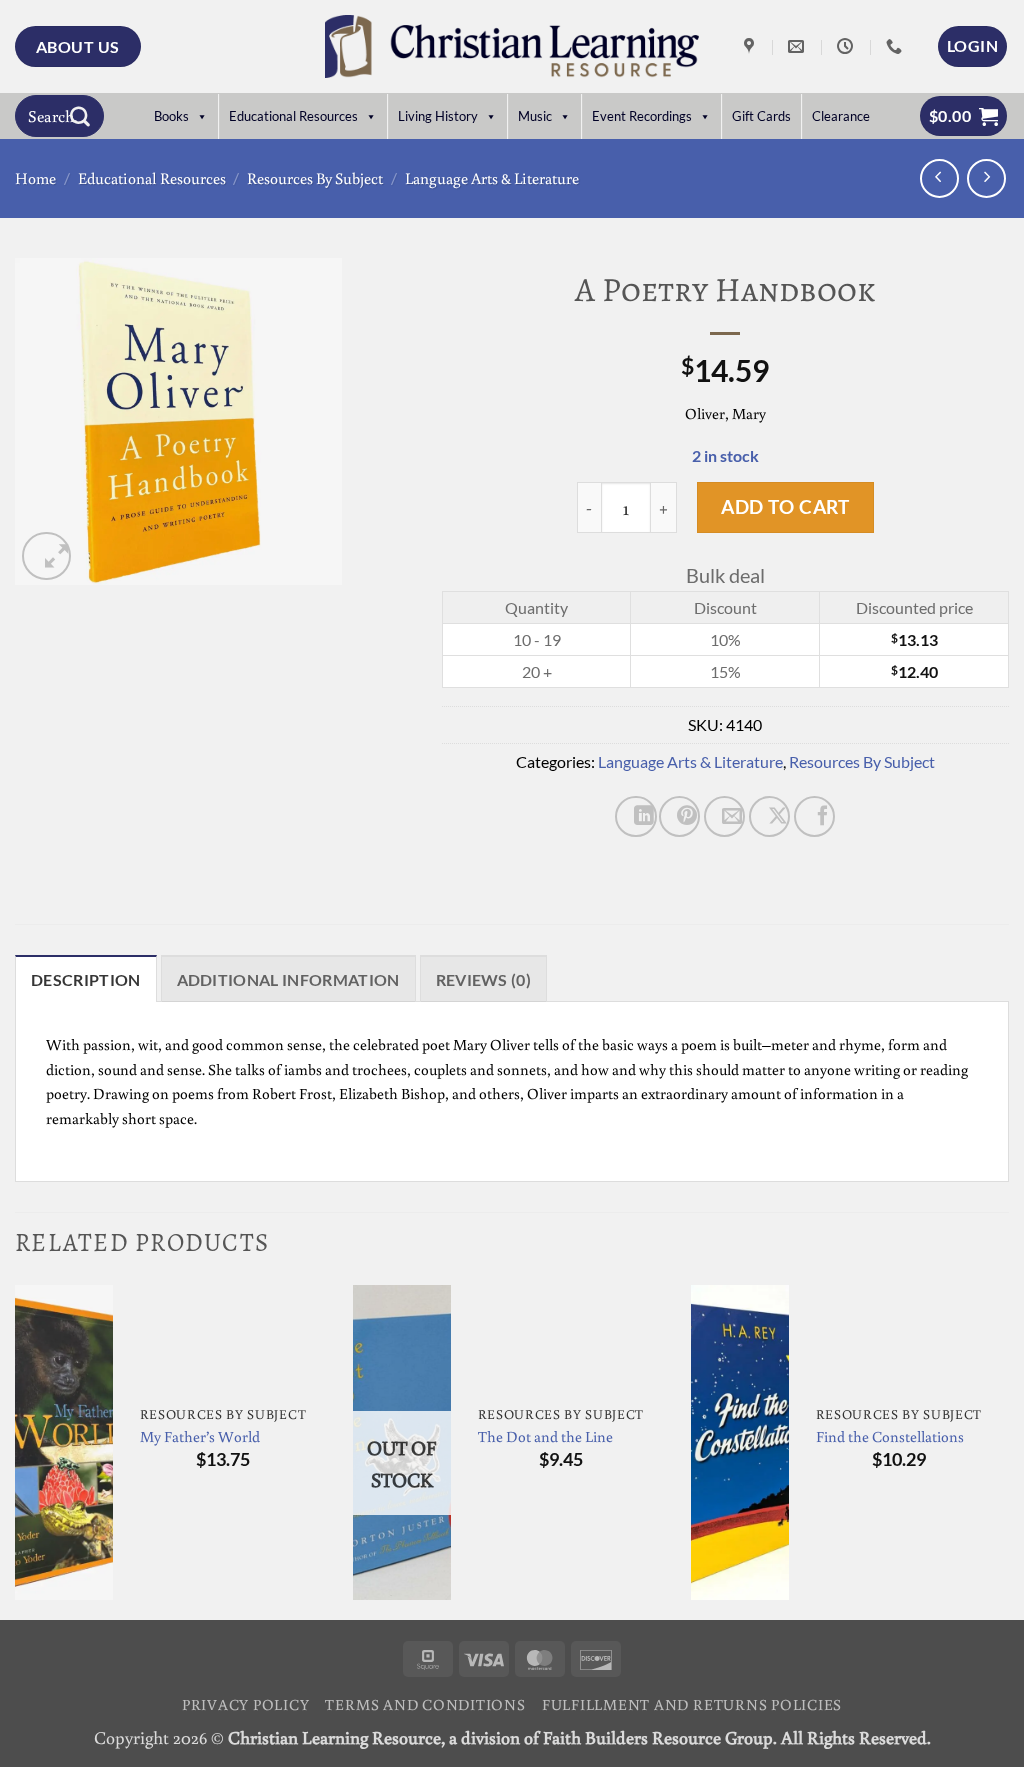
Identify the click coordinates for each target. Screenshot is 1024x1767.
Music (535, 116)
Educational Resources (293, 116)
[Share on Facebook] (814, 816)
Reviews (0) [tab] (484, 979)
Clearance (841, 116)
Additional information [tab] (288, 979)
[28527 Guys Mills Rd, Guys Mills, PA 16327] (751, 46)
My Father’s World (200, 1436)
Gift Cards (761, 116)
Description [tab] (86, 979)
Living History (438, 116)
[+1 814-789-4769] (896, 46)
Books (171, 116)
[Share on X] (769, 816)
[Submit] (80, 116)
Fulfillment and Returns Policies (692, 1704)
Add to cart (785, 506)
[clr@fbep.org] (798, 46)
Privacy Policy (246, 1704)
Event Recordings (642, 116)
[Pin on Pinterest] (679, 816)
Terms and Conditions (425, 1704)
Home (35, 178)
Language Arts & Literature (492, 178)
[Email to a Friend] (724, 816)
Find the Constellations (890, 1436)
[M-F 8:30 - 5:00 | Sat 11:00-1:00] (847, 46)
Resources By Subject (315, 178)
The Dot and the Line (545, 1436)
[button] (972, 46)
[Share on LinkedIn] (635, 816)
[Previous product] (986, 178)
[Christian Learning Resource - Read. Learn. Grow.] (512, 46)
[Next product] (939, 178)
